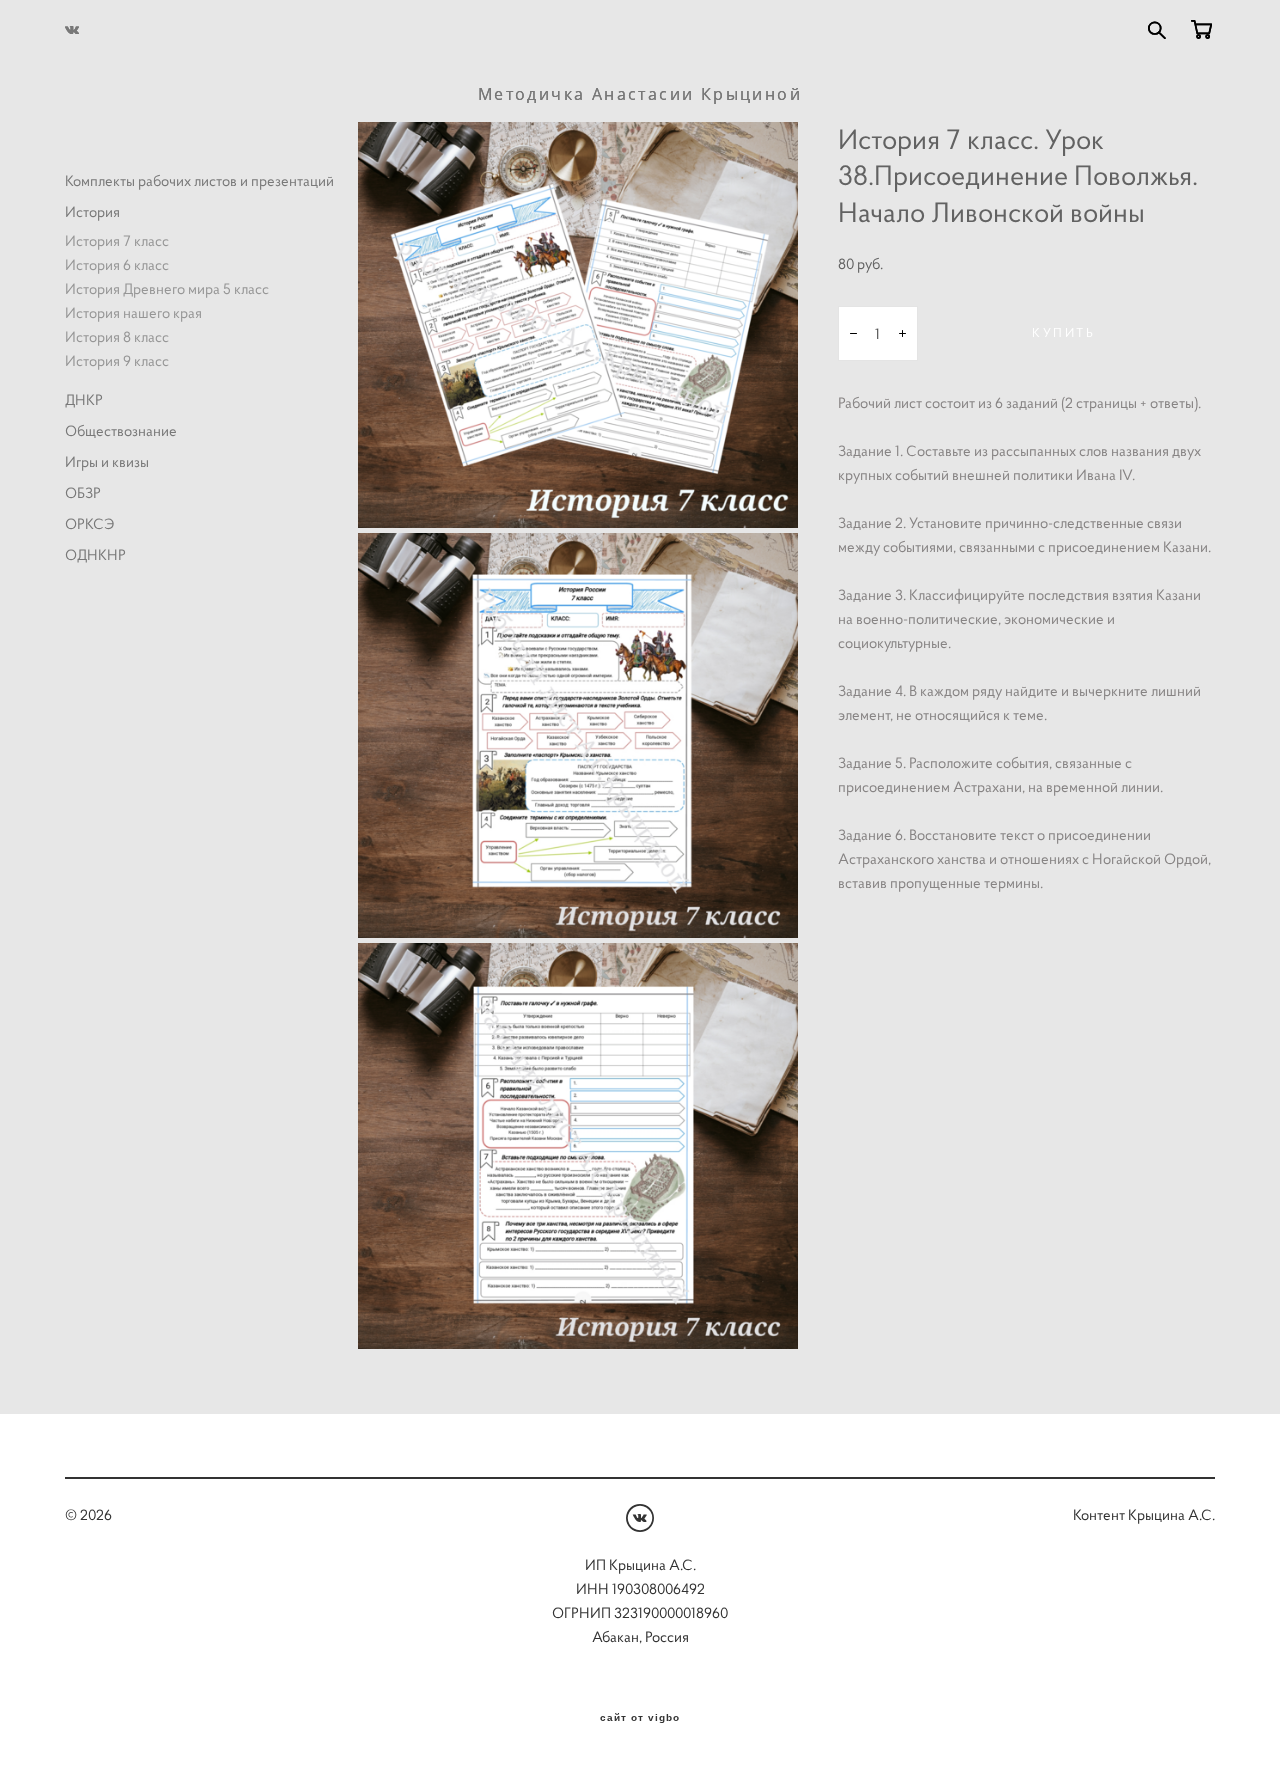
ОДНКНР (95, 554)
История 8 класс (117, 336)
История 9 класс (117, 360)
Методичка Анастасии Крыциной (640, 94)
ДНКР (84, 399)
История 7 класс (117, 240)
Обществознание (121, 430)
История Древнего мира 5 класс (167, 288)
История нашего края (133, 312)
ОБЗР (83, 492)
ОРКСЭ (90, 523)
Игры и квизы (107, 461)
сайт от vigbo (640, 1718)
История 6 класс (117, 264)
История (92, 211)
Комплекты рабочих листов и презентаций (199, 180)
